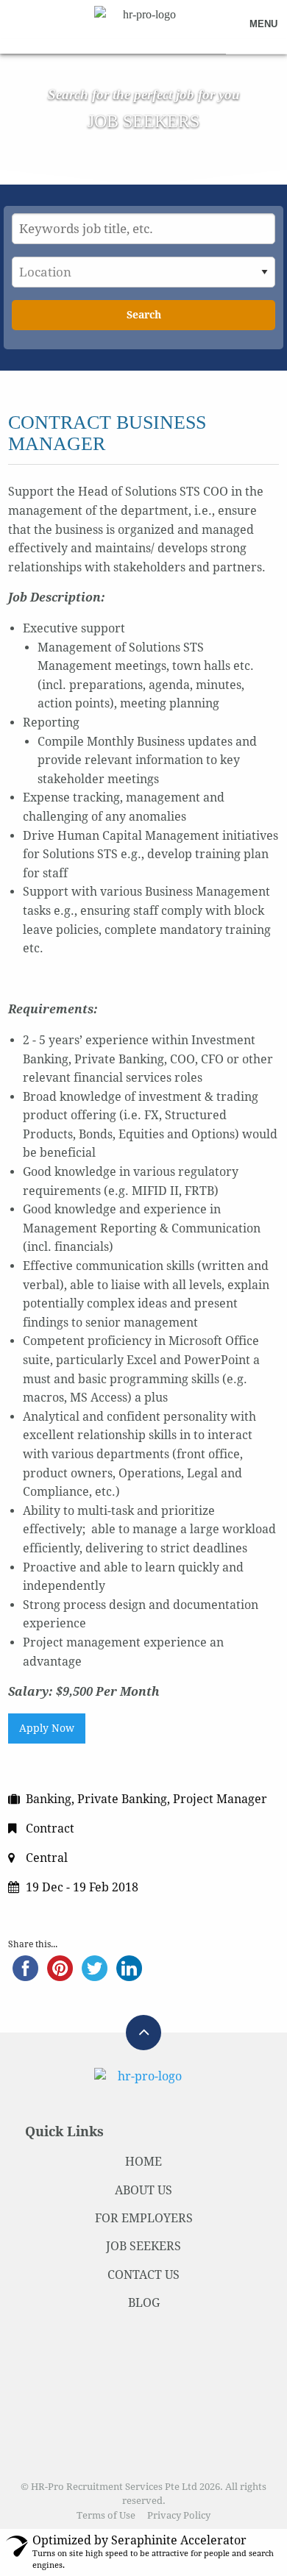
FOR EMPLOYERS (144, 2218)
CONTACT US (143, 2275)
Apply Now (47, 1728)
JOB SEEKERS (143, 2246)
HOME (143, 2162)
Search (144, 315)
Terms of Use (106, 2515)
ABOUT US (143, 2190)
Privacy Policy (179, 2515)
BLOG (144, 2303)
